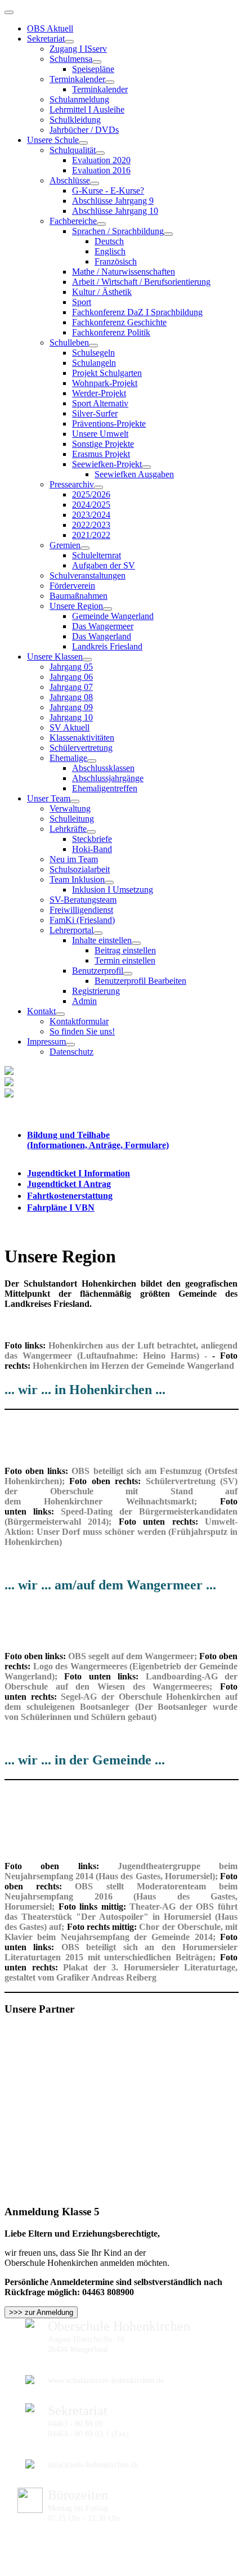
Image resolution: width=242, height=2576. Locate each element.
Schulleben (69, 342)
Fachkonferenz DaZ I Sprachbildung (137, 312)
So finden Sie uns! (82, 1031)
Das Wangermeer (103, 626)
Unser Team (49, 798)
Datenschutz (71, 1052)
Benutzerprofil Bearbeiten (140, 981)
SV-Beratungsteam (83, 900)
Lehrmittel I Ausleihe (87, 109)
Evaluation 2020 (101, 160)
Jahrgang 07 (71, 687)
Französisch (116, 261)
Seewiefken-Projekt (107, 464)
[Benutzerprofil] (128, 974)
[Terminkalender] (110, 82)
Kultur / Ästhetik (102, 292)
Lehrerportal (71, 930)
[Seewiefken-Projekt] (146, 467)
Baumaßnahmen (79, 596)
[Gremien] (85, 548)
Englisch (110, 251)
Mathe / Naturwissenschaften (124, 272)
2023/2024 (91, 515)
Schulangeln (94, 363)
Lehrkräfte (68, 829)
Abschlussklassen (103, 768)
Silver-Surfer (95, 413)
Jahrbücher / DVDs (84, 130)
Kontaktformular (79, 1021)
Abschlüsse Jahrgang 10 (115, 211)
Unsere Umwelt (100, 434)
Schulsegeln (93, 353)
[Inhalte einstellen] (136, 943)
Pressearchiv (72, 484)
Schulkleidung (75, 120)
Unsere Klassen (55, 657)
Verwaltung (70, 808)
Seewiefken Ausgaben (134, 474)
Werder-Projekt (99, 393)
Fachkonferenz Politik (111, 332)
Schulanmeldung (79, 99)
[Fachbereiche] (101, 224)
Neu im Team (74, 859)
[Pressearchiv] (98, 487)
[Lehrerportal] (98, 933)
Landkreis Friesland (107, 646)
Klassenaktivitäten (82, 738)
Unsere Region (76, 606)
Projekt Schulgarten (107, 373)
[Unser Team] (75, 801)
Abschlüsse (70, 180)
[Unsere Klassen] (87, 660)
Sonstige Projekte (103, 444)
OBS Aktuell (50, 28)
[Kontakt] (60, 1014)
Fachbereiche (73, 221)
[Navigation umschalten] (9, 12)
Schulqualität (73, 150)
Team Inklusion (77, 879)
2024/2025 (91, 505)
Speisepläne (93, 69)
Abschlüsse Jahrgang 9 (113, 201)
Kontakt (41, 1011)
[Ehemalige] (92, 761)
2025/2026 (91, 494)
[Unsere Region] (107, 609)
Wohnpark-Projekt (105, 383)
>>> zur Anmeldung (41, 2312)
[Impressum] (70, 1045)
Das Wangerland (102, 636)
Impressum (46, 1041)
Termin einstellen (125, 960)
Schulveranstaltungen (88, 575)
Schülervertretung (81, 748)
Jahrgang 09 (71, 707)
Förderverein (72, 586)
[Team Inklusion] (109, 882)
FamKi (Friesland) (82, 920)
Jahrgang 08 (71, 697)
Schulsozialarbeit (80, 869)
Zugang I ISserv (78, 49)
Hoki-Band (92, 849)
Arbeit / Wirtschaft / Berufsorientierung (141, 282)
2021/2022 (91, 535)
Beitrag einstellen (125, 950)
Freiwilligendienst (81, 910)
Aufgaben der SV (104, 565)
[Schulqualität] (100, 153)
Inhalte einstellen (102, 940)
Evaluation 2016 (101, 170)
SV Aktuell (70, 727)
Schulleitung (72, 819)
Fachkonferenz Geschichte (119, 322)
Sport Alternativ (100, 403)
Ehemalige (68, 758)
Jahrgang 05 (71, 667)
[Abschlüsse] (95, 183)
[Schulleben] (93, 346)
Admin (84, 1001)
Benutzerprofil (98, 971)
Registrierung (96, 991)
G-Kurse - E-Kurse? (108, 191)
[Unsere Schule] (83, 143)
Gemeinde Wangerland (113, 616)
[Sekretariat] (69, 42)
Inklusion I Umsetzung (113, 890)
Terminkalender (77, 79)
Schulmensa (71, 59)
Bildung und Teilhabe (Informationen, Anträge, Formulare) (98, 1140)
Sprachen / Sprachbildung (118, 231)
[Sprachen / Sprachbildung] (168, 234)
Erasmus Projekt (101, 454)
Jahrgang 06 (71, 677)
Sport (82, 302)
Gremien (65, 545)
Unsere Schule (53, 140)
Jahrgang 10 (71, 717)
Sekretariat (46, 39)
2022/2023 (91, 525)
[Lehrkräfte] (91, 832)
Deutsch (109, 241)
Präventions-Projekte (109, 424)
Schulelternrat (97, 555)
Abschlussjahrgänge (108, 778)
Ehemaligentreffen (105, 788)
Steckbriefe (92, 839)
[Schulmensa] (97, 62)
